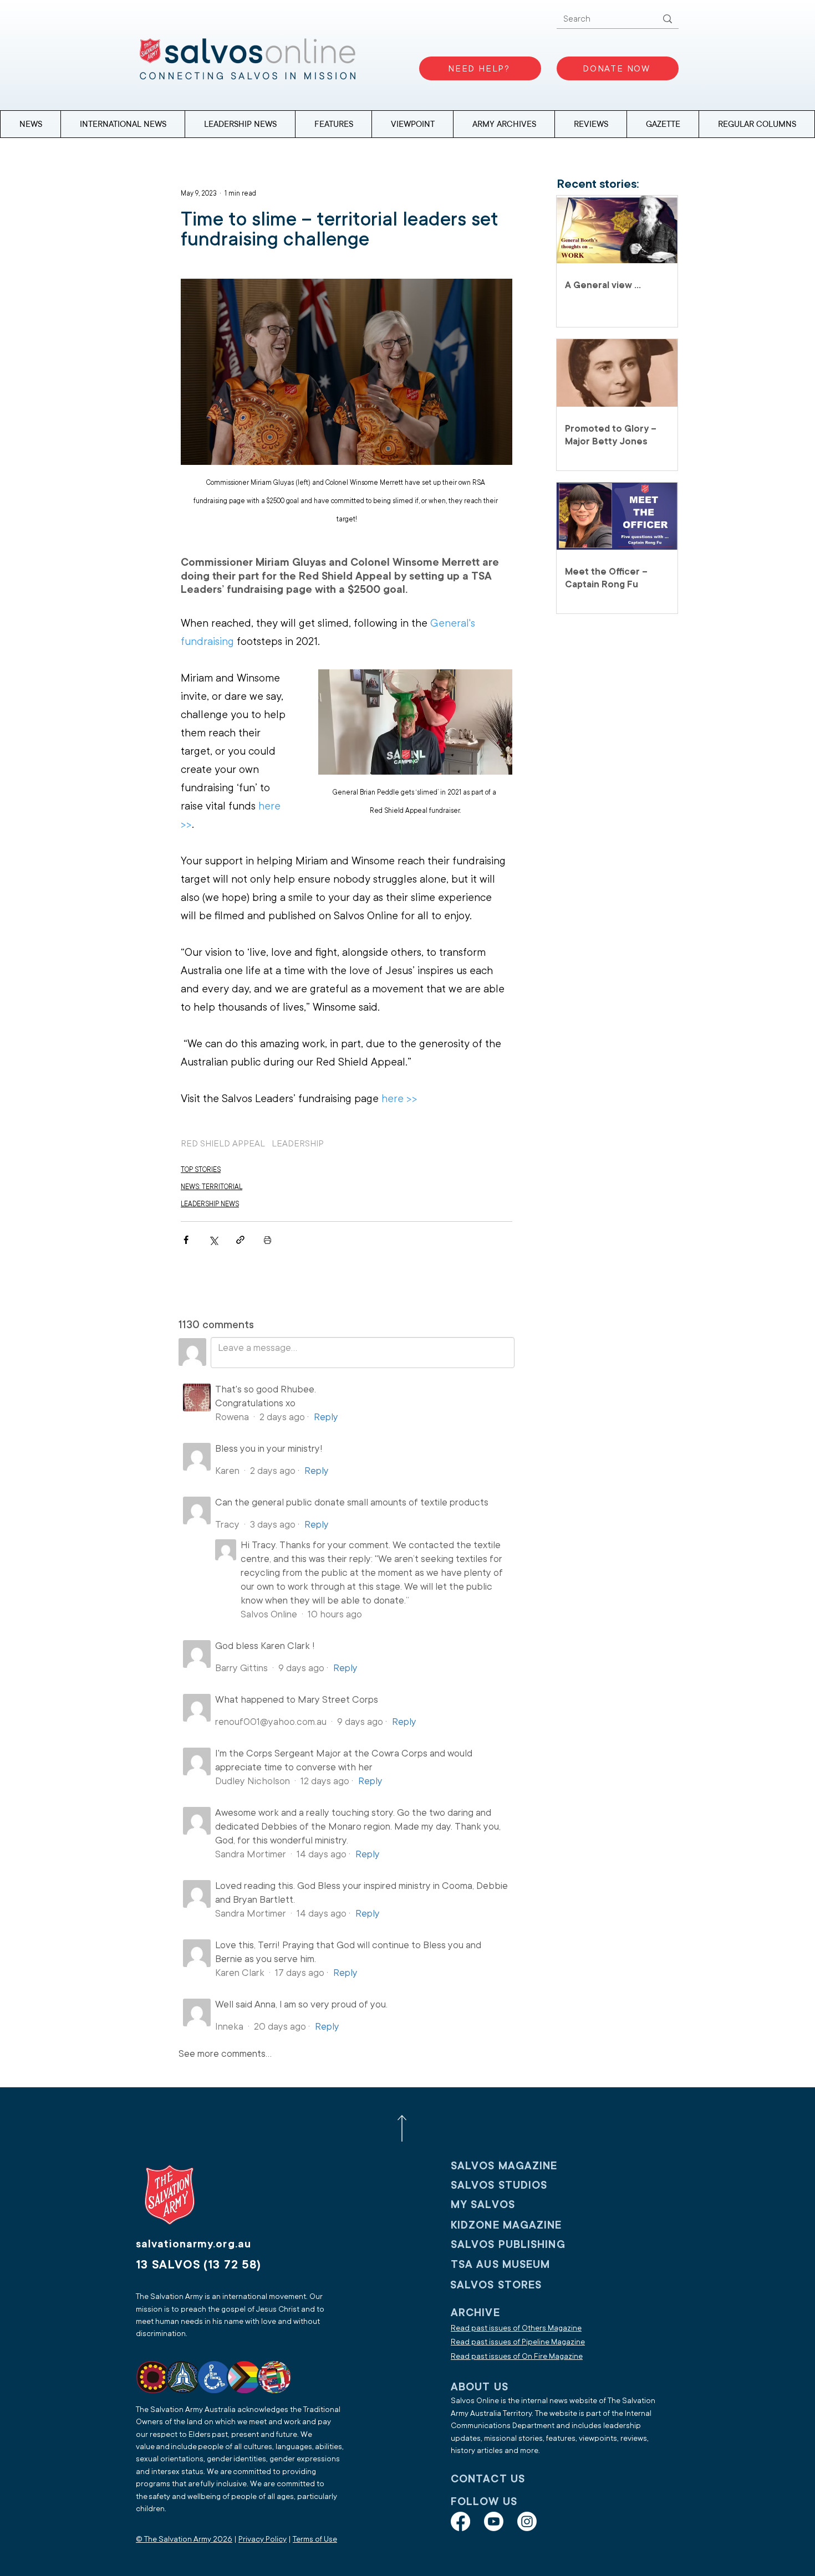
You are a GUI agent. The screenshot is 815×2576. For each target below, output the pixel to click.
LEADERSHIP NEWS (210, 1204)
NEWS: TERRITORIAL (212, 1187)
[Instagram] (527, 2521)
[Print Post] (268, 1240)
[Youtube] (494, 2521)
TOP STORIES (201, 1170)
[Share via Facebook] (186, 1240)
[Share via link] (240, 1240)
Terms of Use (315, 2539)
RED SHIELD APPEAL (223, 1144)
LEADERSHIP (298, 1144)
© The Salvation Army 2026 (184, 2539)
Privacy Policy (263, 2539)
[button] (757, 124)
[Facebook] (460, 2521)
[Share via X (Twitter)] (213, 1240)
